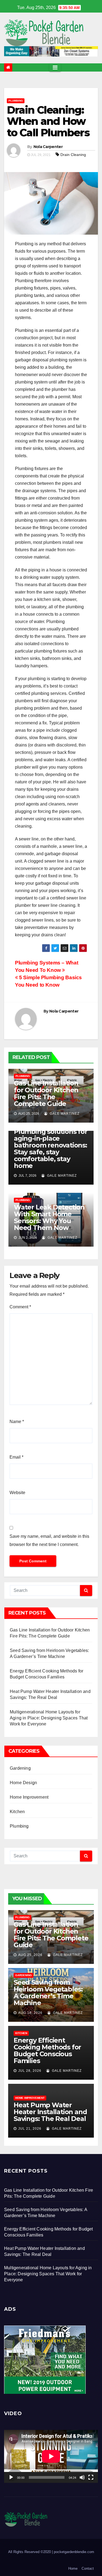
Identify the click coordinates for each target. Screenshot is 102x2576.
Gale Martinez (64, 1114)
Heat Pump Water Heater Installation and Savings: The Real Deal (50, 2112)
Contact (88, 2568)
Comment (20, 1307)
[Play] (11, 2477)
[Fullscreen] (91, 2477)
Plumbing (16, 101)
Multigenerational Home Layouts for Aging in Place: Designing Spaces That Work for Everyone (49, 1718)
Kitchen (17, 1812)
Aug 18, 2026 (30, 2013)
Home (73, 2568)
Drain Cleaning (73, 155)
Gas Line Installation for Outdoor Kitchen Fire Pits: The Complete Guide (46, 1093)
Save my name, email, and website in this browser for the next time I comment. (49, 1540)
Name (17, 1422)
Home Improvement (29, 1797)
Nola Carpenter (48, 147)
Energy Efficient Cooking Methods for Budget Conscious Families (47, 2050)
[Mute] (82, 2477)
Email (16, 1457)
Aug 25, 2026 (30, 1955)
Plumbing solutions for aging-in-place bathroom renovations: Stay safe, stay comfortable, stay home (51, 1149)
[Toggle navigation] (55, 67)
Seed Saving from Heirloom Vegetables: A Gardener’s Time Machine (48, 1993)
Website (17, 1493)
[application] (51, 2456)
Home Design (23, 1783)
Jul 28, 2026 (30, 2071)
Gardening (20, 1768)
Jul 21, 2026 (30, 2129)
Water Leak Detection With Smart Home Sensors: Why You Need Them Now (49, 1217)
